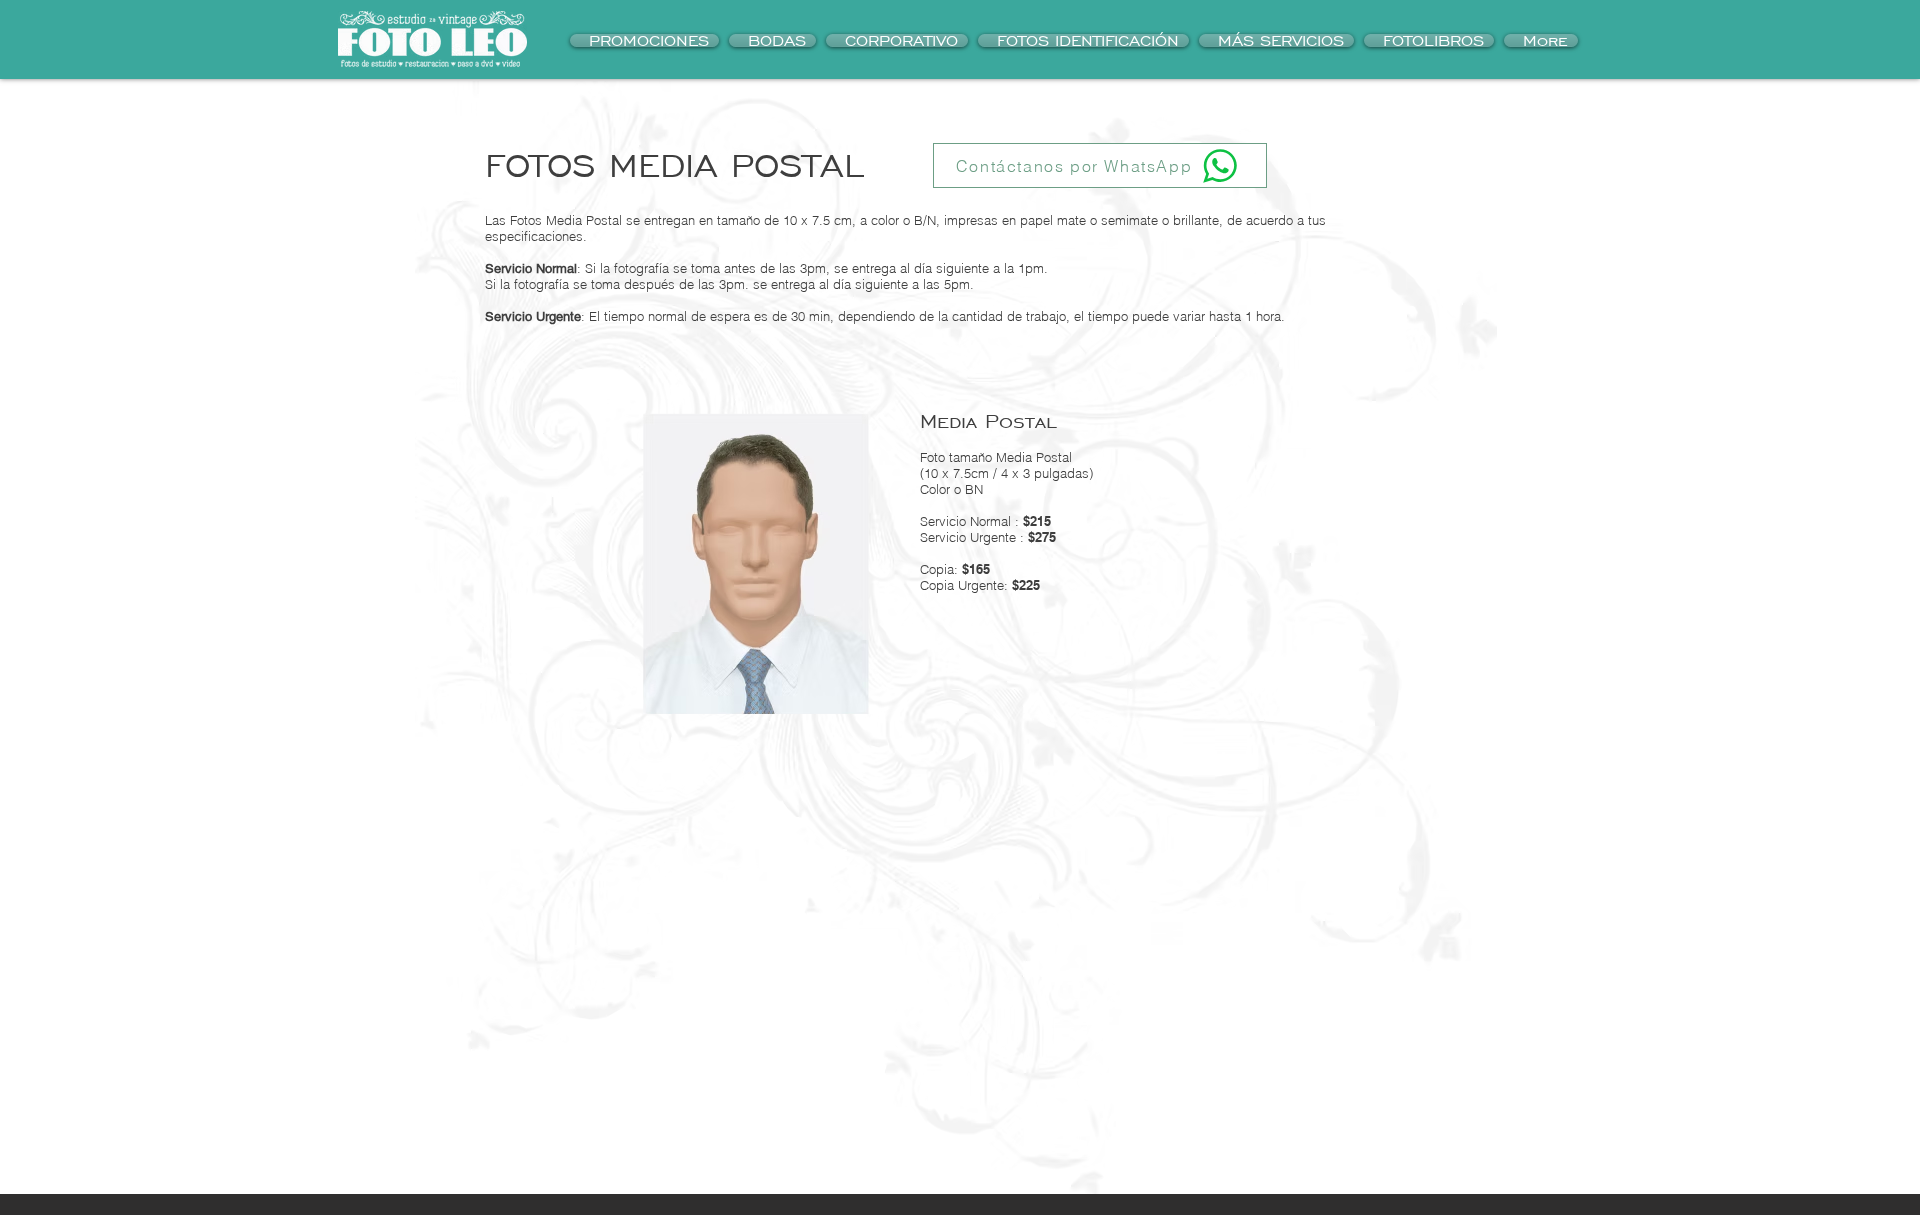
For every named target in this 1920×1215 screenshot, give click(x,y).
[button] (1083, 40)
